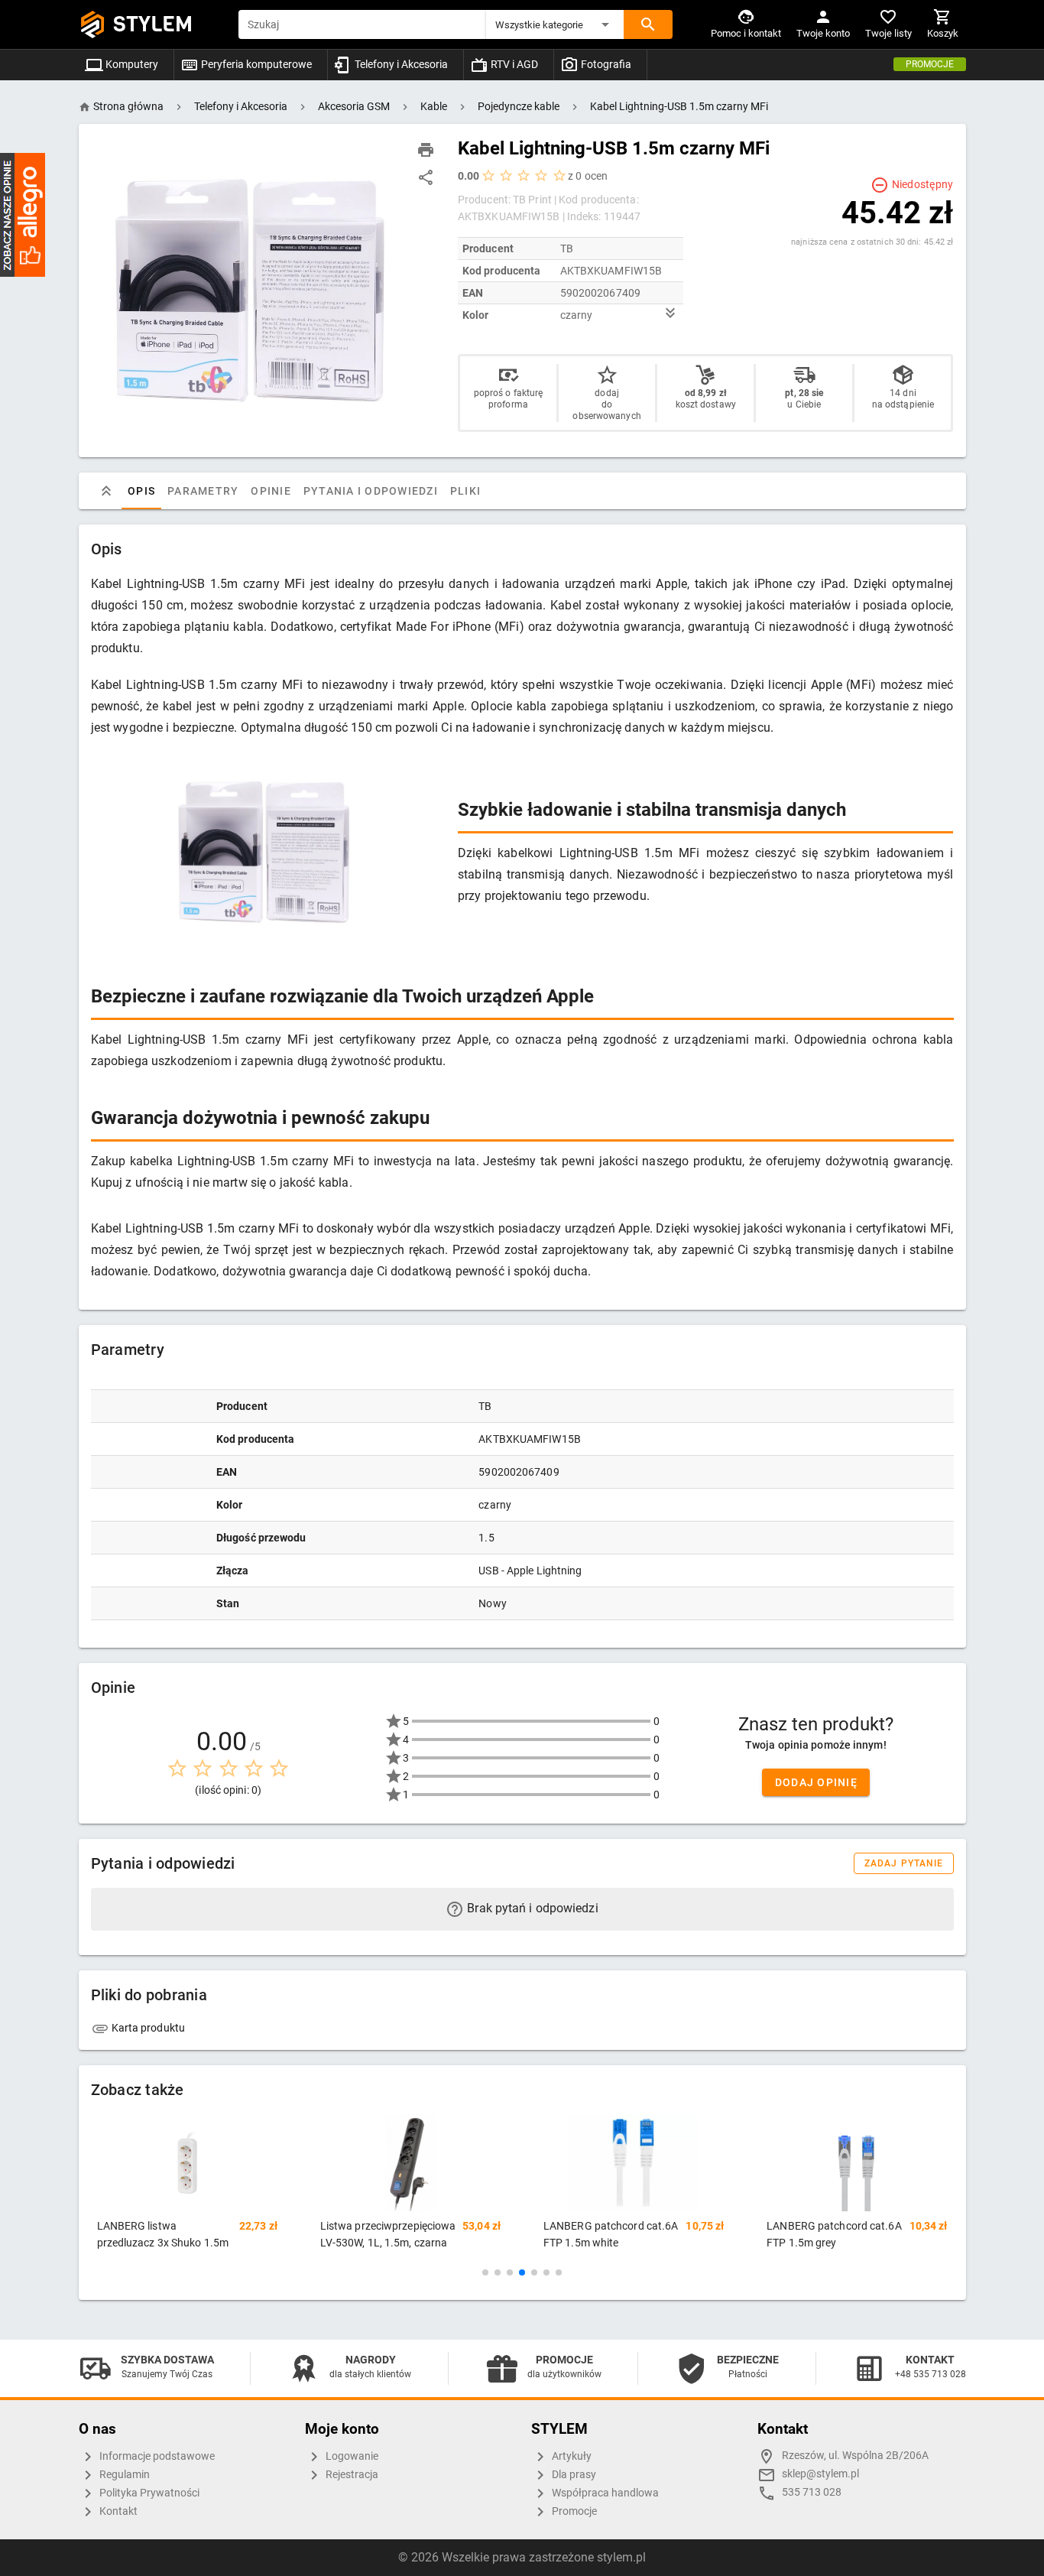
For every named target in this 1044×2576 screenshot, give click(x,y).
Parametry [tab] (203, 491)
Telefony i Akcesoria (400, 64)
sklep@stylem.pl (820, 2474)
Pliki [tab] (465, 491)
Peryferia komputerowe (255, 64)
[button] (555, 24)
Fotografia (605, 64)
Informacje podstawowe (156, 2456)
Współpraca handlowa (604, 2493)
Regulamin (123, 2475)
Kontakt (117, 2511)
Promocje (930, 64)
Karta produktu (148, 2028)
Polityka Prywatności (148, 2493)
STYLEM (153, 24)
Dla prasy (573, 2475)
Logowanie (351, 2456)
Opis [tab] (141, 491)
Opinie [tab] (271, 491)
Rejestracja (351, 2475)
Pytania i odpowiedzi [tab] (370, 491)
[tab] (106, 491)
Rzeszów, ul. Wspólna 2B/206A (855, 2456)
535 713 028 (812, 2492)
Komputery (131, 64)
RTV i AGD (513, 64)
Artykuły (571, 2456)
